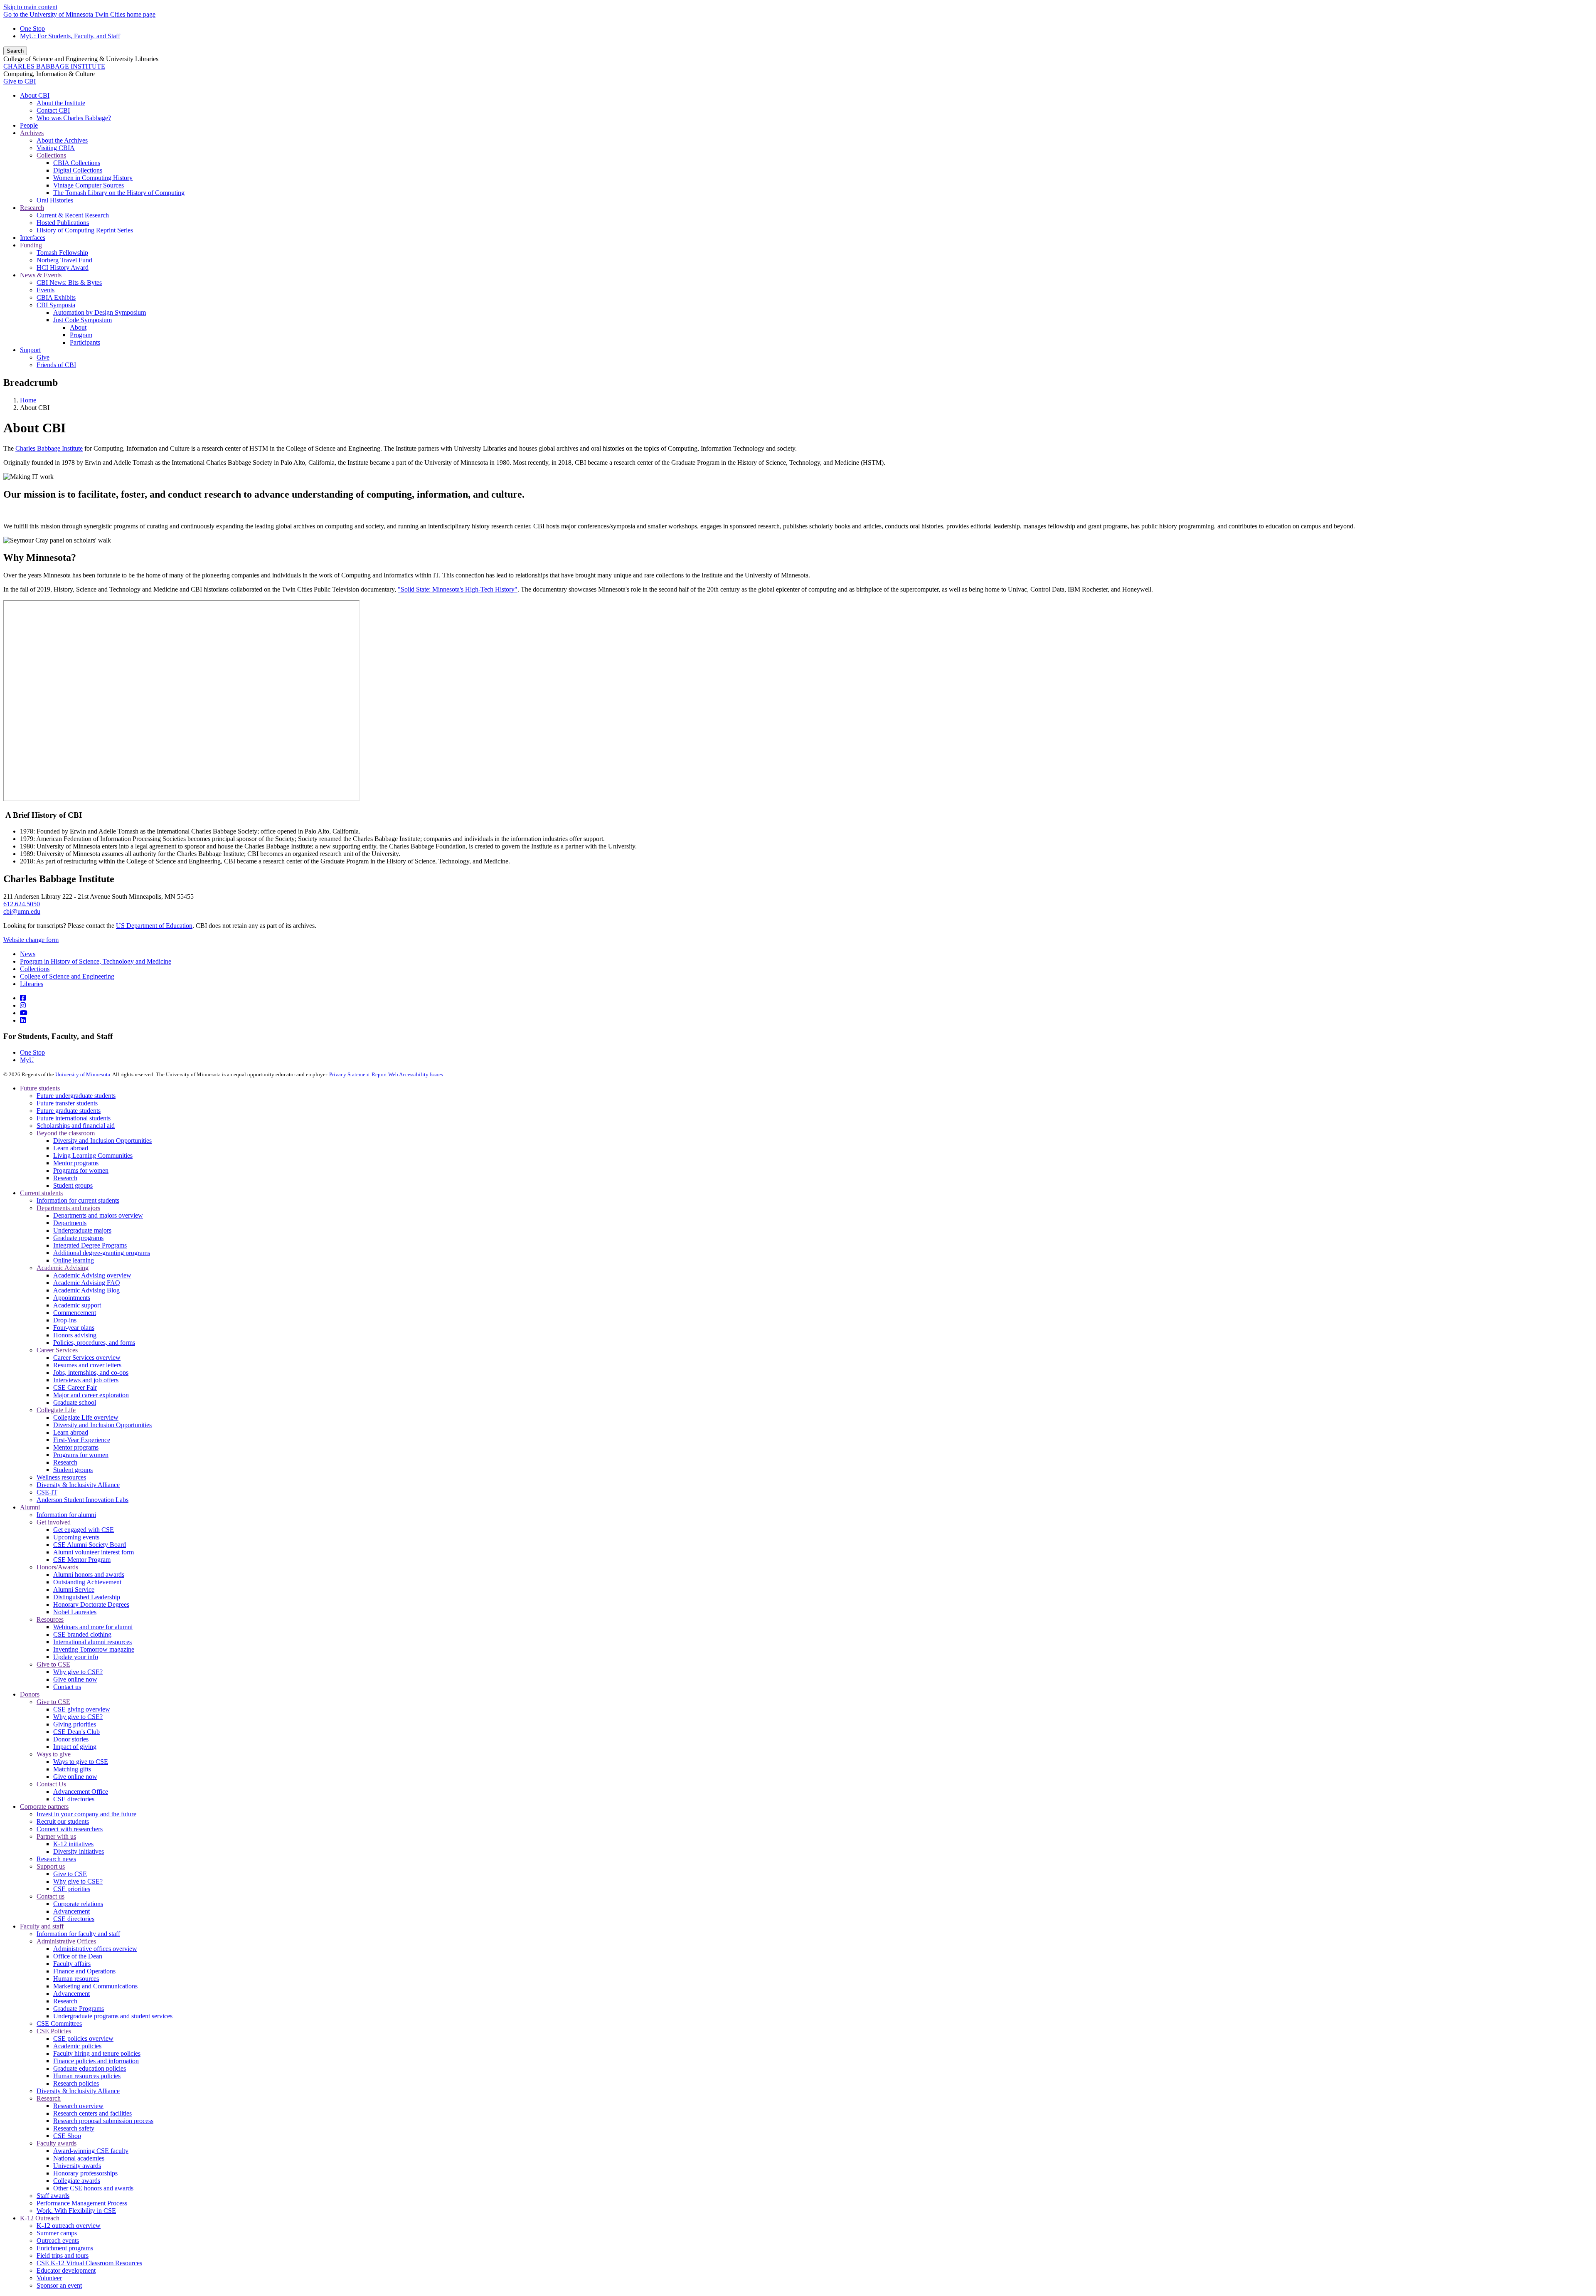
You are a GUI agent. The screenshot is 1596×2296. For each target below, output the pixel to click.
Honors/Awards (57, 1567)
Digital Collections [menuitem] (78, 170)
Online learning (74, 1260)
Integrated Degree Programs (90, 1245)
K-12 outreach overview (69, 2226)
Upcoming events (76, 1537)
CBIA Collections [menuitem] (77, 163)
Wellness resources (61, 1477)
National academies (79, 2158)
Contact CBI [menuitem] (53, 110)
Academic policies (77, 2046)
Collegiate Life (56, 1410)
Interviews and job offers (86, 1380)
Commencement (75, 1313)
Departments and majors (68, 1208)
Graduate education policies (90, 2068)
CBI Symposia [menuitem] (56, 305)
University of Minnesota (83, 1074)
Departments (70, 1223)
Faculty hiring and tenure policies (97, 2053)
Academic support (77, 1305)
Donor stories (71, 1739)
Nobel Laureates (75, 1612)
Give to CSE (53, 1664)
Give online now (75, 1679)
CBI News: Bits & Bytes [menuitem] (69, 282)
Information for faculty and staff (78, 1934)
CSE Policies (54, 2031)
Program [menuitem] (81, 335)
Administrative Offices (66, 1941)
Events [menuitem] (46, 290)
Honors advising (75, 1335)
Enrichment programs (65, 2248)
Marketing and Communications (95, 1986)
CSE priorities (72, 1889)
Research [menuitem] (32, 208)
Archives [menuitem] (32, 133)
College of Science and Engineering (67, 976)
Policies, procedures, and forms (94, 1343)
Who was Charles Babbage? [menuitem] (74, 118)
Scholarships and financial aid (76, 1126)
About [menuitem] (78, 327)
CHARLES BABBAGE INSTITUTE (54, 66)
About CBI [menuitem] (35, 95)
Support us (51, 1866)
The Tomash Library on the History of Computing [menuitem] (119, 193)
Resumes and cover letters (87, 1365)
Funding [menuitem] (31, 245)
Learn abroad (71, 1148)
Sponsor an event (59, 2285)
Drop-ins (65, 1320)
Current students (41, 1193)
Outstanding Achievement (87, 1582)
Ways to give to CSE (81, 1762)
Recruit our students (63, 1821)
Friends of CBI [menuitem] (56, 365)
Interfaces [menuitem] (33, 238)
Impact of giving (75, 1747)
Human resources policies (87, 2076)
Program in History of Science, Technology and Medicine (96, 961)
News (28, 954)
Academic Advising (63, 1268)
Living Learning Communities (93, 1155)
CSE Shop (67, 2136)
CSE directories (74, 1799)
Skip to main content (30, 7)
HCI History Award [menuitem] (63, 268)
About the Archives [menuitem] (62, 140)
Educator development (66, 2270)
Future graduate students (69, 1111)
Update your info (76, 1657)
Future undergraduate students (76, 1096)
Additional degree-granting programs (102, 1253)
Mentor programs (76, 1163)
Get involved (54, 1522)
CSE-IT (47, 1492)
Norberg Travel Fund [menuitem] (64, 260)
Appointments (72, 1298)
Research (65, 1178)
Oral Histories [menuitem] (55, 200)
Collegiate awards (77, 2181)
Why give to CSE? (78, 1672)
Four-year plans (74, 1328)
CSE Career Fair (75, 1387)
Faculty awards (57, 2143)
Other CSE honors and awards (93, 2188)
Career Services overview (87, 1358)
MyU (27, 1060)
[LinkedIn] (23, 1020)
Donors (30, 1694)
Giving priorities (75, 1724)
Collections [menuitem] (51, 155)
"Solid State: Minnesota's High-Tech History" (458, 589)
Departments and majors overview (98, 1215)
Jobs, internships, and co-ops (91, 1372)
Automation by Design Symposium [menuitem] (100, 312)
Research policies (76, 2083)
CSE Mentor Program (82, 1560)
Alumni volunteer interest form (94, 1552)
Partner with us (56, 1836)
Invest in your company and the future (86, 1814)
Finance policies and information (96, 2061)
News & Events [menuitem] (41, 275)
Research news (56, 1859)
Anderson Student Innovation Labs (83, 1500)
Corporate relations (78, 1904)
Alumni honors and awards (89, 1575)
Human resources (76, 1979)
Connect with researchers (70, 1829)
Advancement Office (81, 1792)
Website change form (31, 940)
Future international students (74, 1118)
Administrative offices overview (95, 1949)
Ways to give (54, 1754)
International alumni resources (92, 1642)
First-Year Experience (82, 1440)
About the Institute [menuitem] (61, 103)
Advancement (71, 1911)
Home (28, 400)
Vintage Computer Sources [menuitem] (89, 185)
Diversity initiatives (79, 1851)
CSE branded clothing (82, 1634)
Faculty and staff (42, 1926)
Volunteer (49, 2278)
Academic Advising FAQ (87, 1283)
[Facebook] (23, 998)
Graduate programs (78, 1238)
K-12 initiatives (73, 1844)
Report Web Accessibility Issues (407, 1074)
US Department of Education (154, 926)
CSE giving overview (82, 1709)
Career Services (57, 1350)
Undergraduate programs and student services (113, 2016)
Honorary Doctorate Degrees (91, 1604)
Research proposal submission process (103, 2121)
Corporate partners (44, 1806)
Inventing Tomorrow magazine (94, 1649)
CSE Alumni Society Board (90, 1545)
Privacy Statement (350, 1074)
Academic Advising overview (92, 1275)
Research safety (74, 2128)
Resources (50, 1619)
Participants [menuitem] (85, 342)
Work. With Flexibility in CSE (76, 2211)
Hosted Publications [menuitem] (63, 223)
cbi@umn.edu (22, 911)
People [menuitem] (29, 125)
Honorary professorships (85, 2173)
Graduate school (75, 1402)
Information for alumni (66, 1515)
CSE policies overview (83, 2038)
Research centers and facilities (92, 2113)
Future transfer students (67, 1103)
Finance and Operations (84, 1971)
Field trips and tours (63, 2255)
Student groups (73, 1185)
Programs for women (81, 1170)
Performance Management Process (82, 2203)
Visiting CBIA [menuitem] (56, 148)
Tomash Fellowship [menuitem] (62, 253)
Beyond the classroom (66, 1133)
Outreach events (58, 2241)
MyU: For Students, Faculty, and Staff (70, 36)
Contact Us (51, 1784)
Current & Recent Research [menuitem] (73, 215)
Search (15, 51)
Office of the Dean (78, 1956)
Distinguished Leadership (87, 1597)
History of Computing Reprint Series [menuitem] (85, 230)
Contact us (67, 1687)
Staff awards (53, 2196)
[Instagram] (23, 1005)
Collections (35, 969)
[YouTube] (24, 1013)
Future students (40, 1088)
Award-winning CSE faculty (91, 2151)
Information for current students (78, 1200)
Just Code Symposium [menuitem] (83, 320)
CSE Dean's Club (76, 1732)
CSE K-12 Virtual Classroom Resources (89, 2263)
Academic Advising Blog (86, 1290)
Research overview (78, 2106)
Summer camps (57, 2233)
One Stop (32, 28)
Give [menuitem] (43, 357)
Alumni (30, 1507)
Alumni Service (74, 1589)
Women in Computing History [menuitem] (93, 178)
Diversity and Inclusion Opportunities (102, 1141)
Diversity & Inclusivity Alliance (78, 1485)
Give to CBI (20, 81)
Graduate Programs (79, 2009)
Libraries (32, 984)
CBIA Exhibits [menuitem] (56, 297)
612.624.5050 (22, 904)
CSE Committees (59, 2023)
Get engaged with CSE (84, 1530)
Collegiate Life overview (86, 1417)
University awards (77, 2166)
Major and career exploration (91, 1395)
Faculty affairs (72, 1964)
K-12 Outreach (40, 2218)
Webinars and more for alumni (93, 1627)
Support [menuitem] (30, 350)
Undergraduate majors (82, 1230)
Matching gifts (72, 1769)
